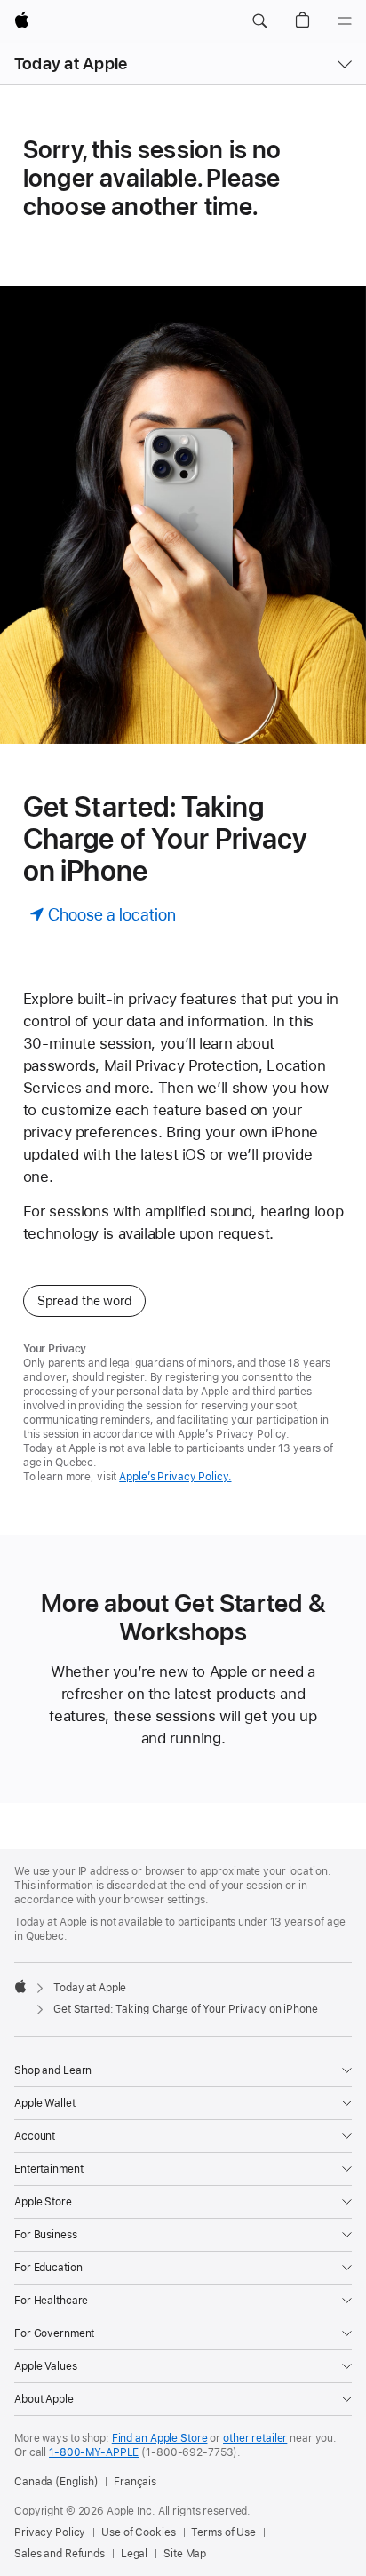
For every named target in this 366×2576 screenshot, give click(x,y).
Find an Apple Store (160, 2438)
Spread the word (85, 1301)
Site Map (185, 2554)
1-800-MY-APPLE (94, 2452)
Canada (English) (56, 2482)
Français (135, 2482)
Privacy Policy (50, 2532)
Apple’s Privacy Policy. (175, 1477)
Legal (134, 2554)
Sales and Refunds (60, 2554)
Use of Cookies (138, 2532)
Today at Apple (71, 64)
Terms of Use (223, 2532)
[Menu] (345, 21)
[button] (259, 21)
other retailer (255, 2438)
